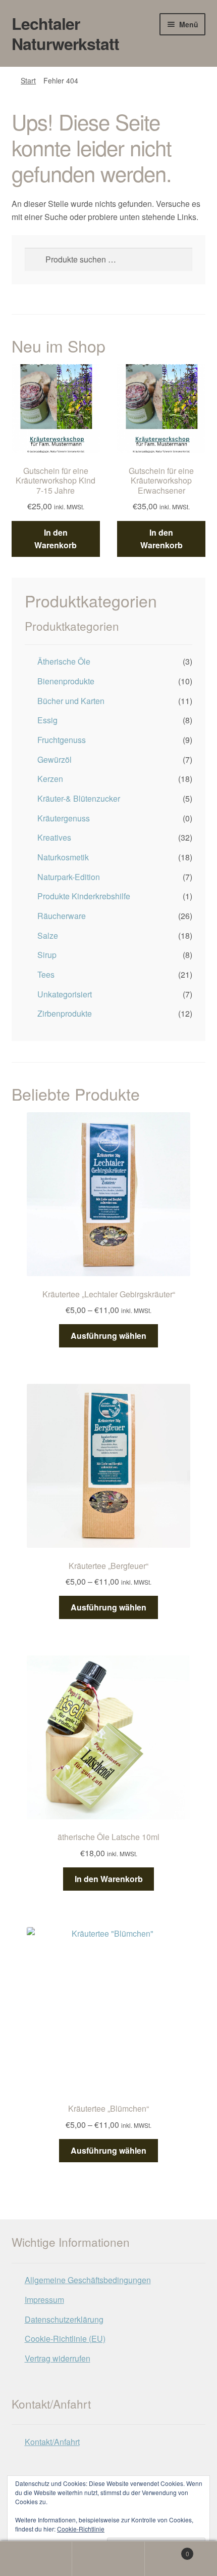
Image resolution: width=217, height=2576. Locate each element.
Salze (48, 935)
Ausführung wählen (108, 1336)
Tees (46, 974)
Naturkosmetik (63, 857)
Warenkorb (167, 2550)
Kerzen (50, 779)
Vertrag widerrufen (58, 2358)
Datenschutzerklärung (64, 2319)
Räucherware (62, 916)
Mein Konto (36, 2559)
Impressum (44, 2300)
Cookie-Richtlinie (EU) (65, 2339)
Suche (108, 2559)
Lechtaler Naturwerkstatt (65, 33)
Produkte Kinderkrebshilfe (84, 896)
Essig (47, 720)
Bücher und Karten (71, 701)
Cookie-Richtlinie (81, 2529)
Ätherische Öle (64, 661)
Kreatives (54, 837)
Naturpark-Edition (69, 877)
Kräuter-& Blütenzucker (79, 798)
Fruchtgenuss (62, 740)
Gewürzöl (55, 759)
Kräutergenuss (64, 818)
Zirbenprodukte (65, 1013)
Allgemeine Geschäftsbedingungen (88, 2280)
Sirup (47, 955)
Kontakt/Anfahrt (52, 2442)
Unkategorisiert (65, 994)
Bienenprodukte (66, 681)
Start (28, 80)
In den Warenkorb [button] (56, 539)
